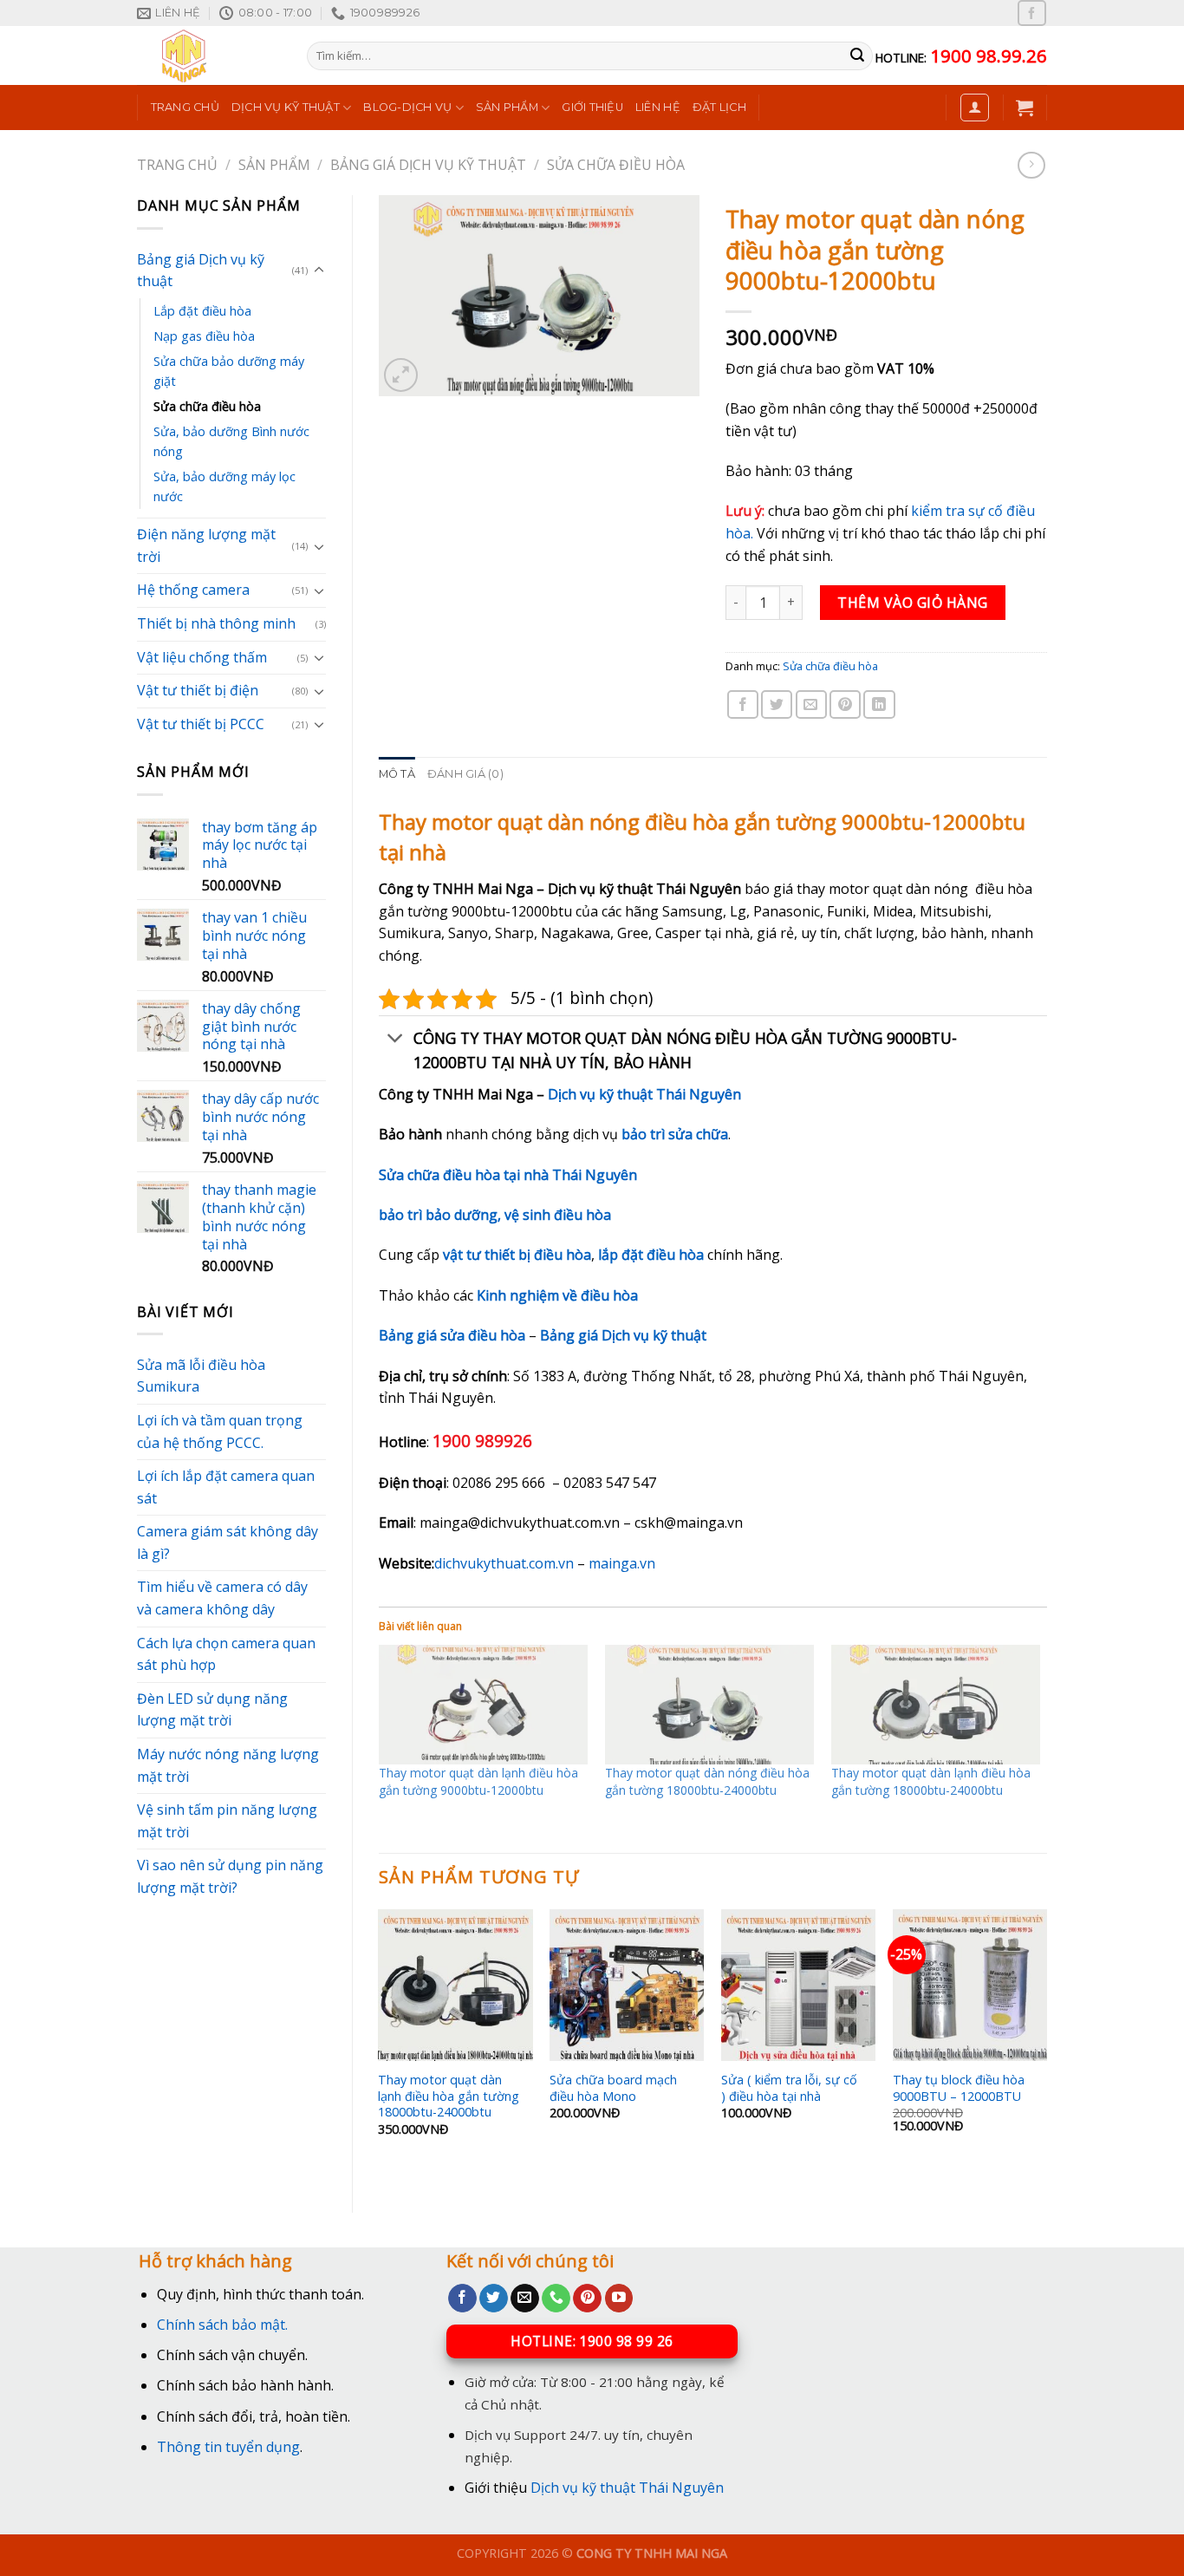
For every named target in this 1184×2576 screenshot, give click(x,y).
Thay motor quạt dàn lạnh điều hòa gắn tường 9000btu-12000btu (478, 1781)
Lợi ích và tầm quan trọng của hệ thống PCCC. (220, 1431)
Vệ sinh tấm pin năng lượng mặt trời (227, 1821)
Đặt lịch (719, 107)
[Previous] (380, 2046)
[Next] (1046, 2046)
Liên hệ (658, 107)
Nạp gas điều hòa (204, 336)
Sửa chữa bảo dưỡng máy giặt (229, 371)
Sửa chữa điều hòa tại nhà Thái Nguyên (508, 1175)
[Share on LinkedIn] (879, 704)
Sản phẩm (507, 107)
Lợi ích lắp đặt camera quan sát (226, 1487)
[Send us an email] (525, 2299)
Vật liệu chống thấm (202, 657)
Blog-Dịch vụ (407, 107)
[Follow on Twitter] (494, 2299)
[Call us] (556, 2299)
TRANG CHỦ (185, 107)
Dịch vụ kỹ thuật (286, 107)
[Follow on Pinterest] (587, 2299)
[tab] (397, 774)
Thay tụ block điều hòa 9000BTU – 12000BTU (959, 2088)
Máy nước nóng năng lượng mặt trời (228, 1765)
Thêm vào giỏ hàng (912, 603)
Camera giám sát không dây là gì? (228, 1542)
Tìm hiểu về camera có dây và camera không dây (222, 1598)
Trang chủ (177, 165)
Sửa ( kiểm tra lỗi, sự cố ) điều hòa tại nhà (789, 2088)
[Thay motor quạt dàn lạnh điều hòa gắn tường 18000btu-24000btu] (936, 1705)
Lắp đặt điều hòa (202, 311)
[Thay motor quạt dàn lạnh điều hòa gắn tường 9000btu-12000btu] (483, 1705)
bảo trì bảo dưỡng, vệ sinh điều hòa (495, 1215)
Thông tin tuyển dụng (228, 2447)
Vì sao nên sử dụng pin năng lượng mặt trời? (230, 1876)
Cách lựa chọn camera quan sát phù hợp (226, 1654)
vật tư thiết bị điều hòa (517, 1255)
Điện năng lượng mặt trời (206, 545)
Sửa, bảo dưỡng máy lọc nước (224, 486)
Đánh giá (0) (465, 774)
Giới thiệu (592, 107)
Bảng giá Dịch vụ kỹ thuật (428, 165)
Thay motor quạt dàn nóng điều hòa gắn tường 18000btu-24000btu (707, 1781)
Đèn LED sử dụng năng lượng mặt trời (212, 1710)
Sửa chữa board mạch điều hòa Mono (613, 2088)
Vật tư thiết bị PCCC (201, 724)
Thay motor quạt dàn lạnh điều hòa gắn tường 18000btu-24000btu (931, 1781)
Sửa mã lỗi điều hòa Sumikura (201, 1376)
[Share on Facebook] (743, 704)
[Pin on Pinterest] (845, 704)
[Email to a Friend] (811, 704)
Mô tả (397, 774)
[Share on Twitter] (777, 704)
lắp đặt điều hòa (651, 1255)
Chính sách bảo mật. (222, 2325)
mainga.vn (622, 1563)
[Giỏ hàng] (1025, 108)
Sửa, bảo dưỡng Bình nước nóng (231, 441)
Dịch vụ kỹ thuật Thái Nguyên (644, 1094)
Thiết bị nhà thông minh (216, 623)
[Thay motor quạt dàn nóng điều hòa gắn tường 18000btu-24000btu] (709, 1705)
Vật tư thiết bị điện (198, 690)
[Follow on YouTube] (619, 2299)
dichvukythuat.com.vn (504, 1563)
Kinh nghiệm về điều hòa (557, 1295)
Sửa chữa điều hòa (616, 165)
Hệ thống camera (193, 590)
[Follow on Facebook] (1031, 13)
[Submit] (857, 56)
